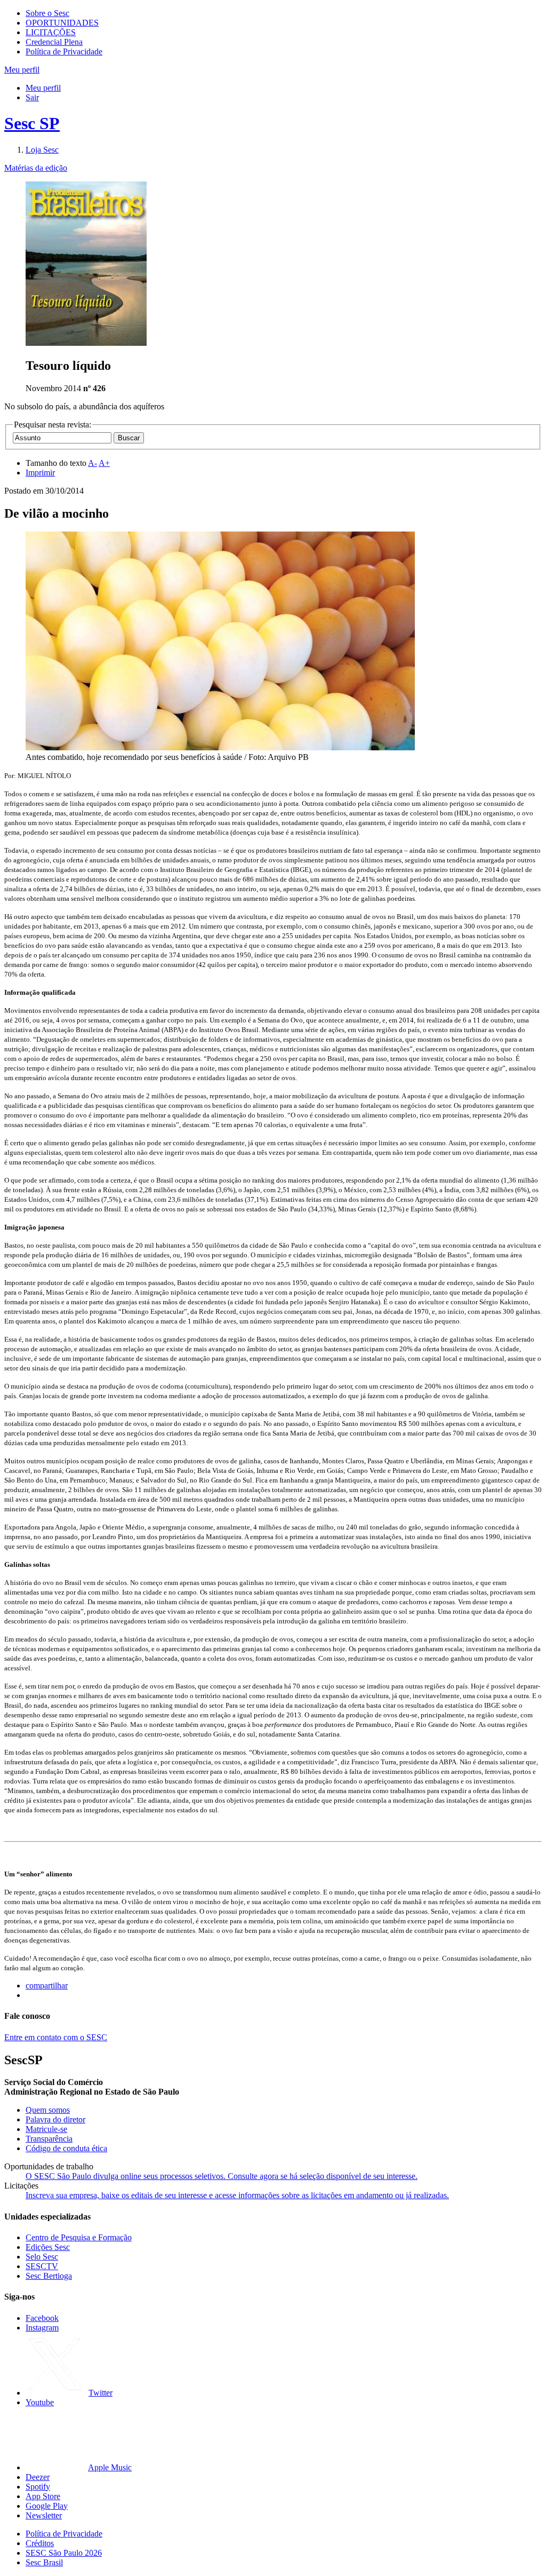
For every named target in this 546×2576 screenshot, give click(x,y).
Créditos (40, 2543)
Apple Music (110, 2467)
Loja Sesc (42, 150)
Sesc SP (32, 123)
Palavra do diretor (55, 2119)
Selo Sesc (42, 2257)
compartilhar (47, 1985)
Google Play (47, 2506)
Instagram (42, 2328)
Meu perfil (43, 88)
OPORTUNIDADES (62, 23)
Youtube (40, 2402)
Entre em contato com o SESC (56, 2037)
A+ (104, 463)
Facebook (42, 2318)
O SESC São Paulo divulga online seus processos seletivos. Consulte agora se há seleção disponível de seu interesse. (222, 2176)
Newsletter (44, 2515)
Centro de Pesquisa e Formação (79, 2237)
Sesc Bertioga (49, 2276)
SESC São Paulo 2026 (64, 2553)
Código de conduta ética (66, 2148)
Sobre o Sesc (47, 13)
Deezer (38, 2477)
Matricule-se (46, 2129)
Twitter (101, 2393)
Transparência (49, 2139)
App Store (43, 2496)
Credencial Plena (54, 42)
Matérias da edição (36, 168)
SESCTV (42, 2266)
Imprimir (40, 473)
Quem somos (48, 2110)
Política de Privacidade (64, 51)
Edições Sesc (48, 2247)
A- (93, 463)
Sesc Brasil (44, 2562)
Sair (32, 97)
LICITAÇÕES (51, 32)
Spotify (38, 2487)
